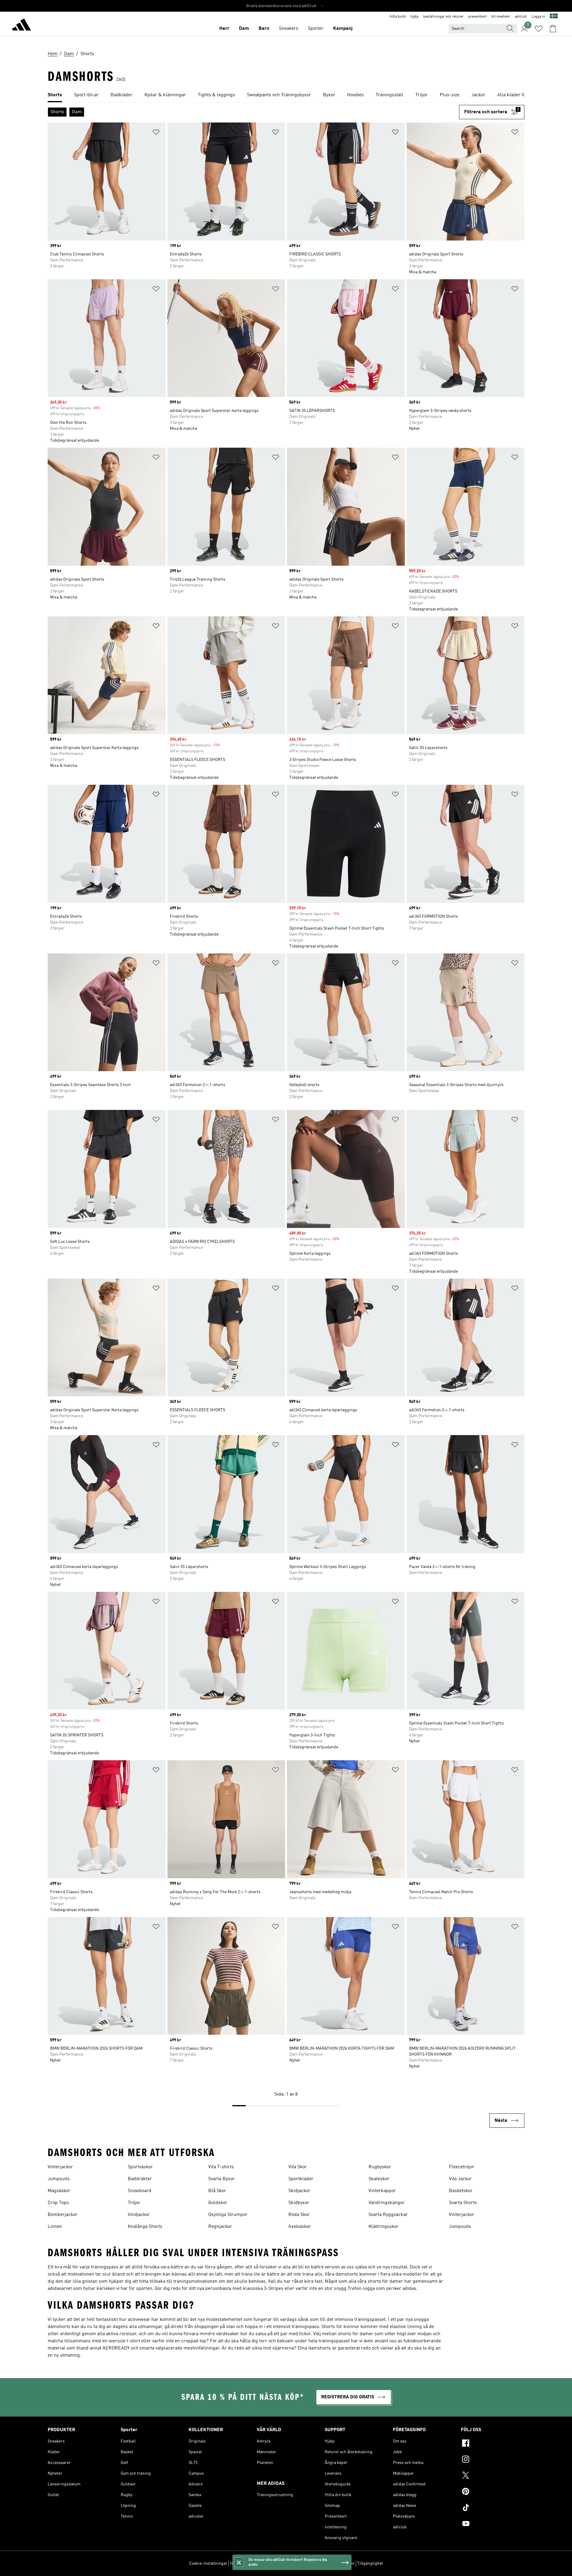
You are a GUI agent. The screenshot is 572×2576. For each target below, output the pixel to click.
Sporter (316, 29)
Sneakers (289, 29)
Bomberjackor (63, 2215)
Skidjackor (299, 2191)
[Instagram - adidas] (493, 2460)
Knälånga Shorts (145, 2227)
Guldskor (218, 2203)
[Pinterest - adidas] (493, 2492)
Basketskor (461, 2191)
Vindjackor (139, 2215)
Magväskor (59, 2191)
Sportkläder (301, 2179)
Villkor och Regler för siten (330, 2563)
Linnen (55, 2227)
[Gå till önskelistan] (539, 29)
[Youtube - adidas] (493, 2524)
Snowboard (140, 2191)
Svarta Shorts (463, 2203)
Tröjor (134, 2203)
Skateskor (379, 2179)
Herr (224, 29)
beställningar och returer (443, 17)
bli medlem (501, 17)
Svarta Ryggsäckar (388, 2215)
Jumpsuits (59, 2179)
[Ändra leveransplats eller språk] (554, 17)
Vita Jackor (460, 2179)
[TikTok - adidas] (493, 2508)
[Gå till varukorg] (553, 29)
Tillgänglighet (370, 2563)
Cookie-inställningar (208, 2563)
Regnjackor (220, 2227)
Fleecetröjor (462, 2167)
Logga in (538, 17)
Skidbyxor (299, 2203)
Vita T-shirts (221, 2167)
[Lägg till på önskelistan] (156, 133)
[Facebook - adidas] (493, 2444)
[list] (286, 95)
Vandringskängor (387, 2203)
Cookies (264, 2563)
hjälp (415, 17)
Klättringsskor (384, 2227)
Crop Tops (58, 2203)
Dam (244, 29)
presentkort (478, 17)
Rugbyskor (380, 2167)
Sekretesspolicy (289, 2563)
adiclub (521, 17)
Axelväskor (300, 2227)
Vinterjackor (60, 2167)
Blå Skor (217, 2191)
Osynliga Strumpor (228, 2215)
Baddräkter (140, 2179)
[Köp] (21, 26)
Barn (264, 29)
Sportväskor (140, 2167)
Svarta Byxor (222, 2179)
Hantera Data (242, 2563)
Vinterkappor (382, 2191)
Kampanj (343, 29)
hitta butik (398, 17)
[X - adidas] (493, 2476)
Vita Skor (298, 2167)
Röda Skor (299, 2215)
